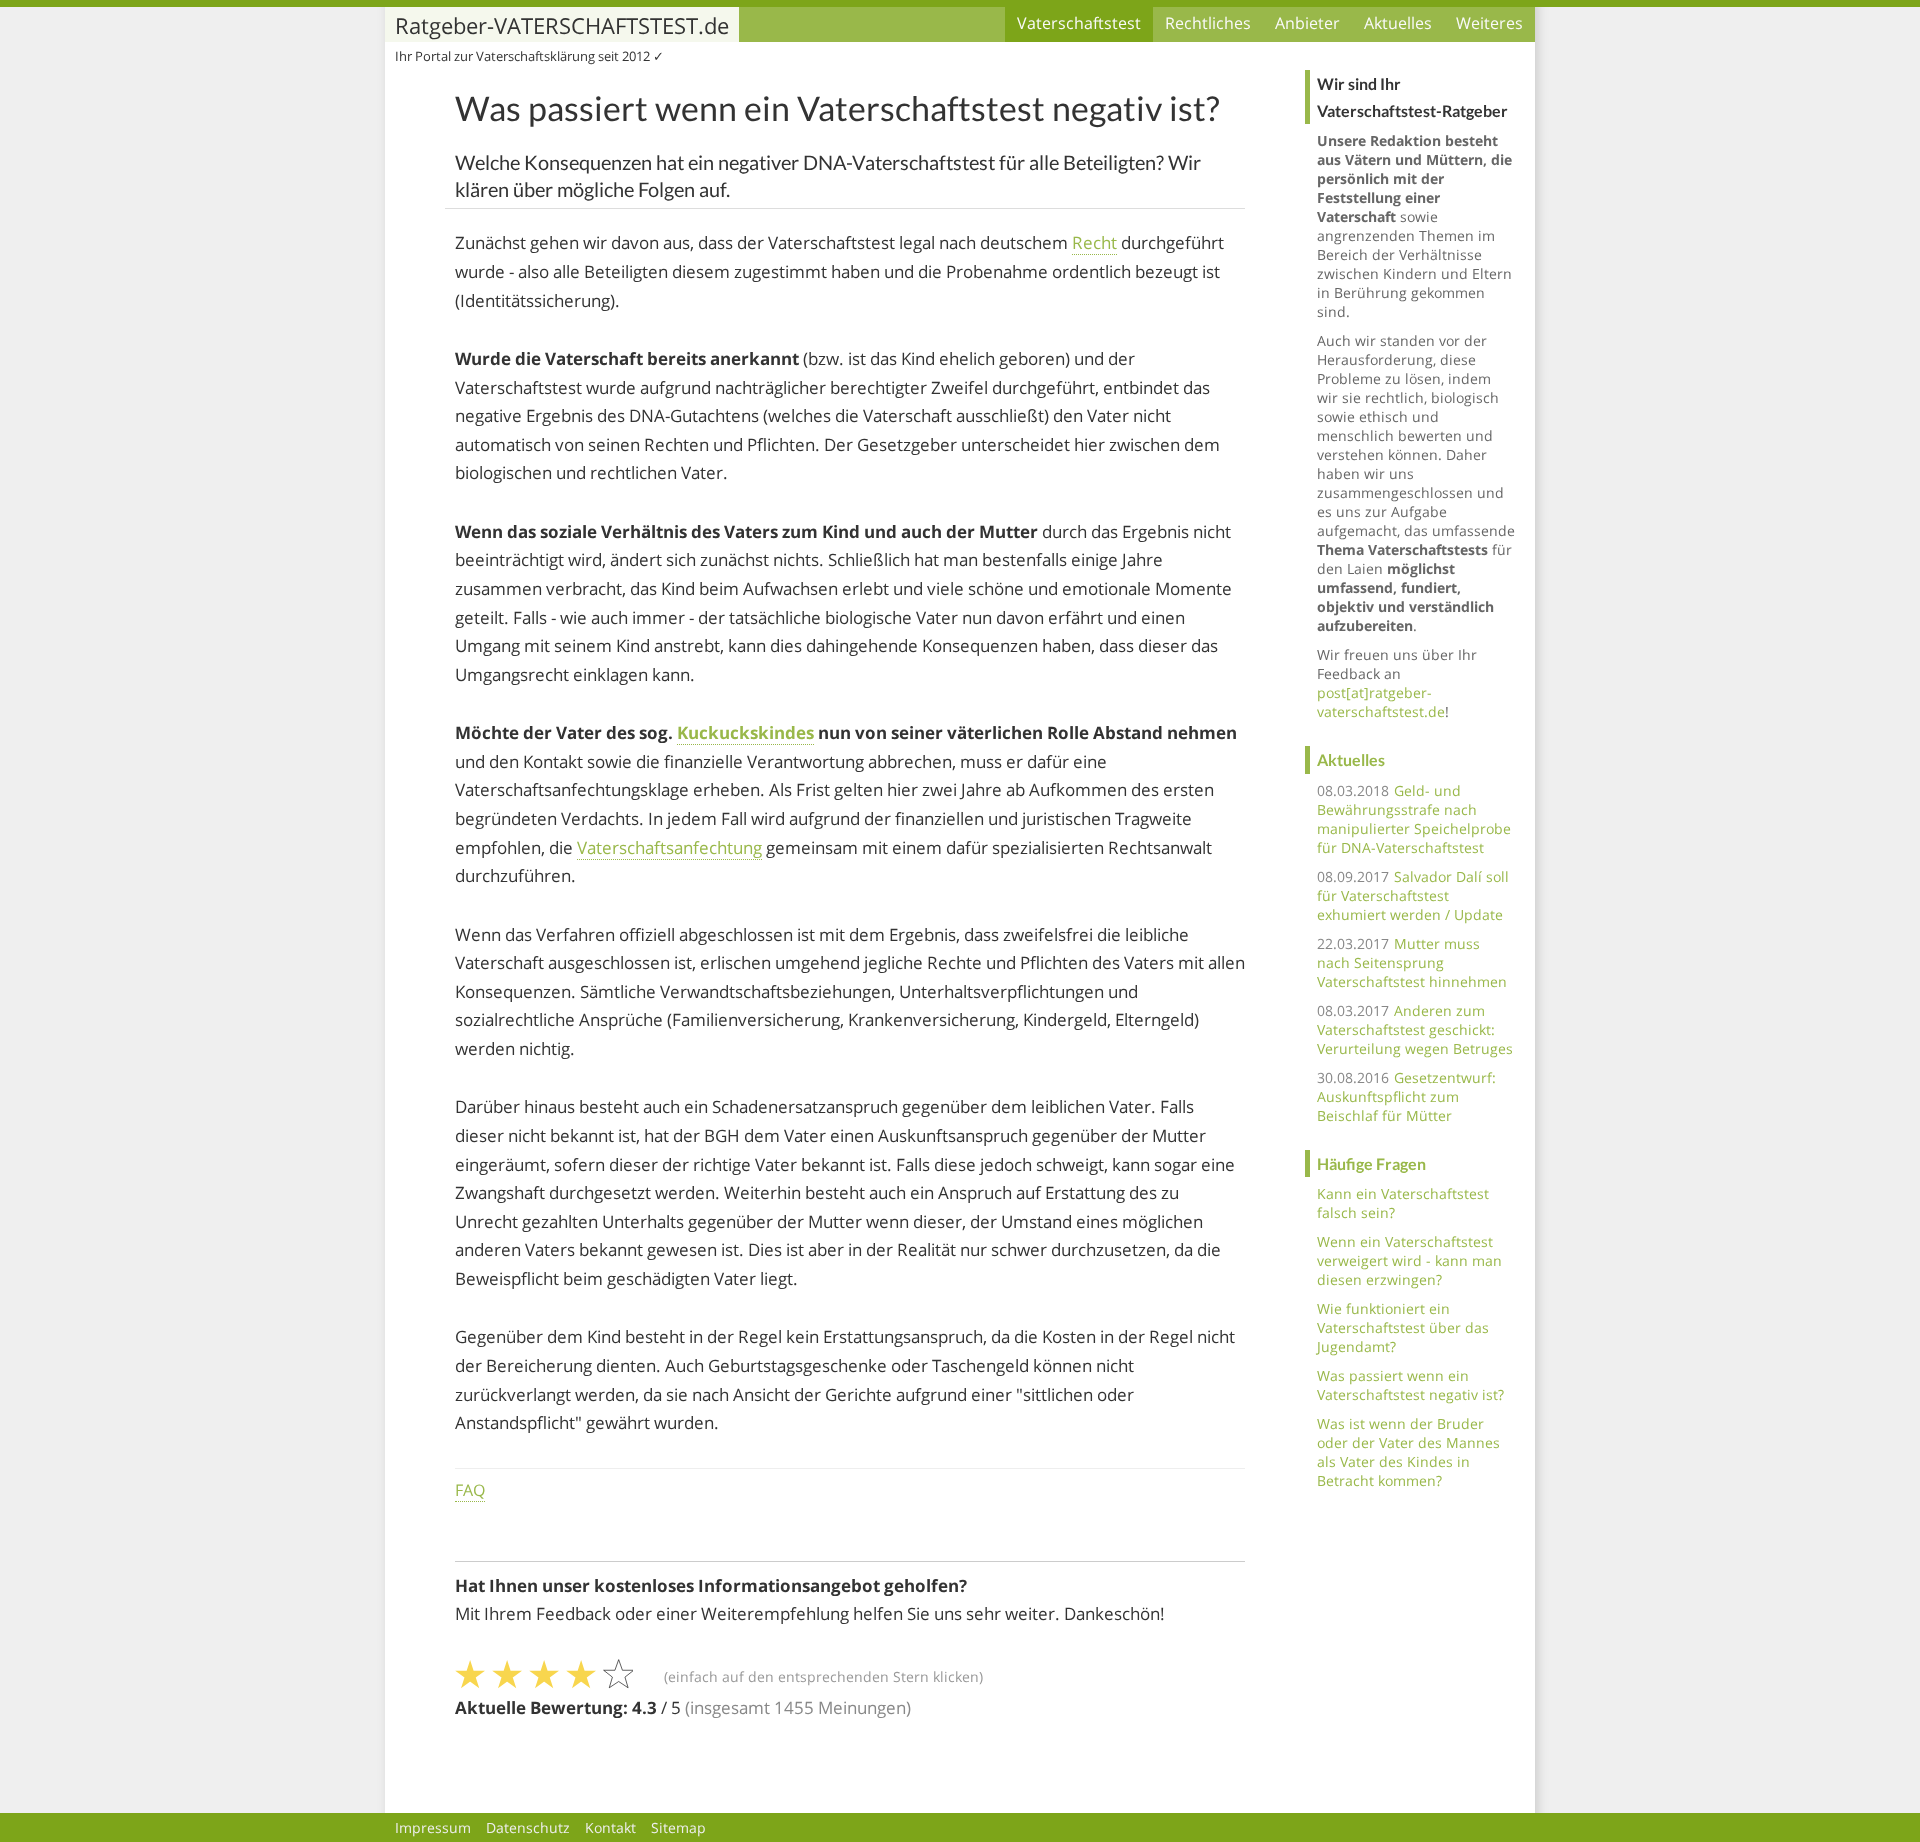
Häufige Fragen (1371, 1163)
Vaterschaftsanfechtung (669, 847)
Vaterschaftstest (1079, 23)
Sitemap (678, 1827)
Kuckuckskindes (745, 732)
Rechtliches (1208, 23)
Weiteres (1489, 23)
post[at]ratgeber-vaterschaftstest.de (1381, 702)
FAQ (470, 1490)
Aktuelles (1398, 23)
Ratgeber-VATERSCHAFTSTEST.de (562, 25)
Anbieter (1307, 23)
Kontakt (610, 1827)
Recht (1094, 242)
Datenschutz (528, 1827)
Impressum (433, 1827)
